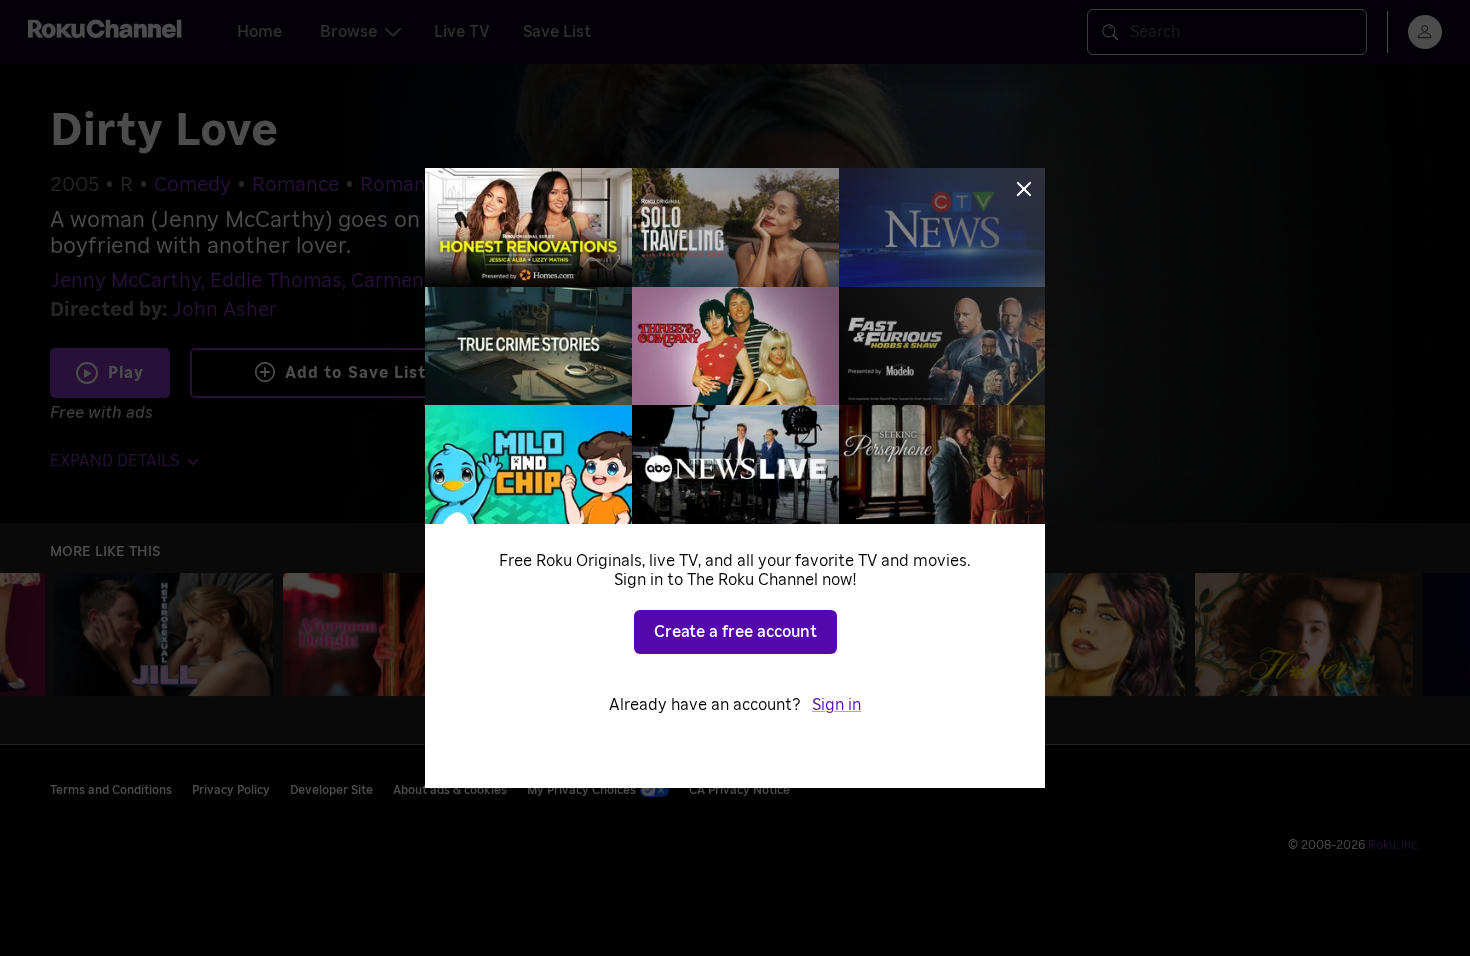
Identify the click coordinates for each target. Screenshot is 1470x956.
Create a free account (735, 632)
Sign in (836, 705)
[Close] (1024, 189)
